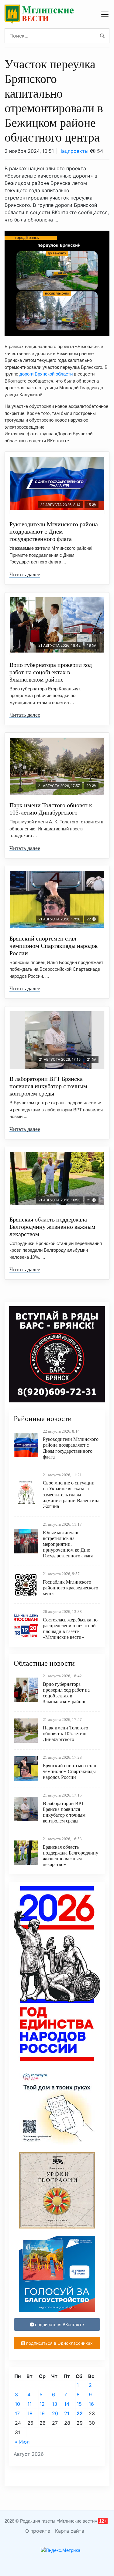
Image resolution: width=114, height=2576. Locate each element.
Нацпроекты (73, 151)
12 (42, 2404)
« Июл (22, 2442)
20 (55, 2413)
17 (17, 2413)
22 (80, 2413)
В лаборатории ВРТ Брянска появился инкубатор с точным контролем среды (48, 1086)
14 (67, 2404)
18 (30, 2413)
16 (91, 2404)
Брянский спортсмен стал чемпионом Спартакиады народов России (54, 946)
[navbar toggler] (105, 14)
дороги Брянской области (46, 374)
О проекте (38, 2531)
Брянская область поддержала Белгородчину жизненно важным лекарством (52, 1227)
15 (79, 2404)
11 (29, 2404)
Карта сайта (70, 2531)
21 (67, 2413)
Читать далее (25, 574)
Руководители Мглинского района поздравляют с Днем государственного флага (54, 531)
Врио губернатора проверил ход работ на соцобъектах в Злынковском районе (51, 672)
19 (42, 2413)
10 (17, 2404)
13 (55, 2404)
